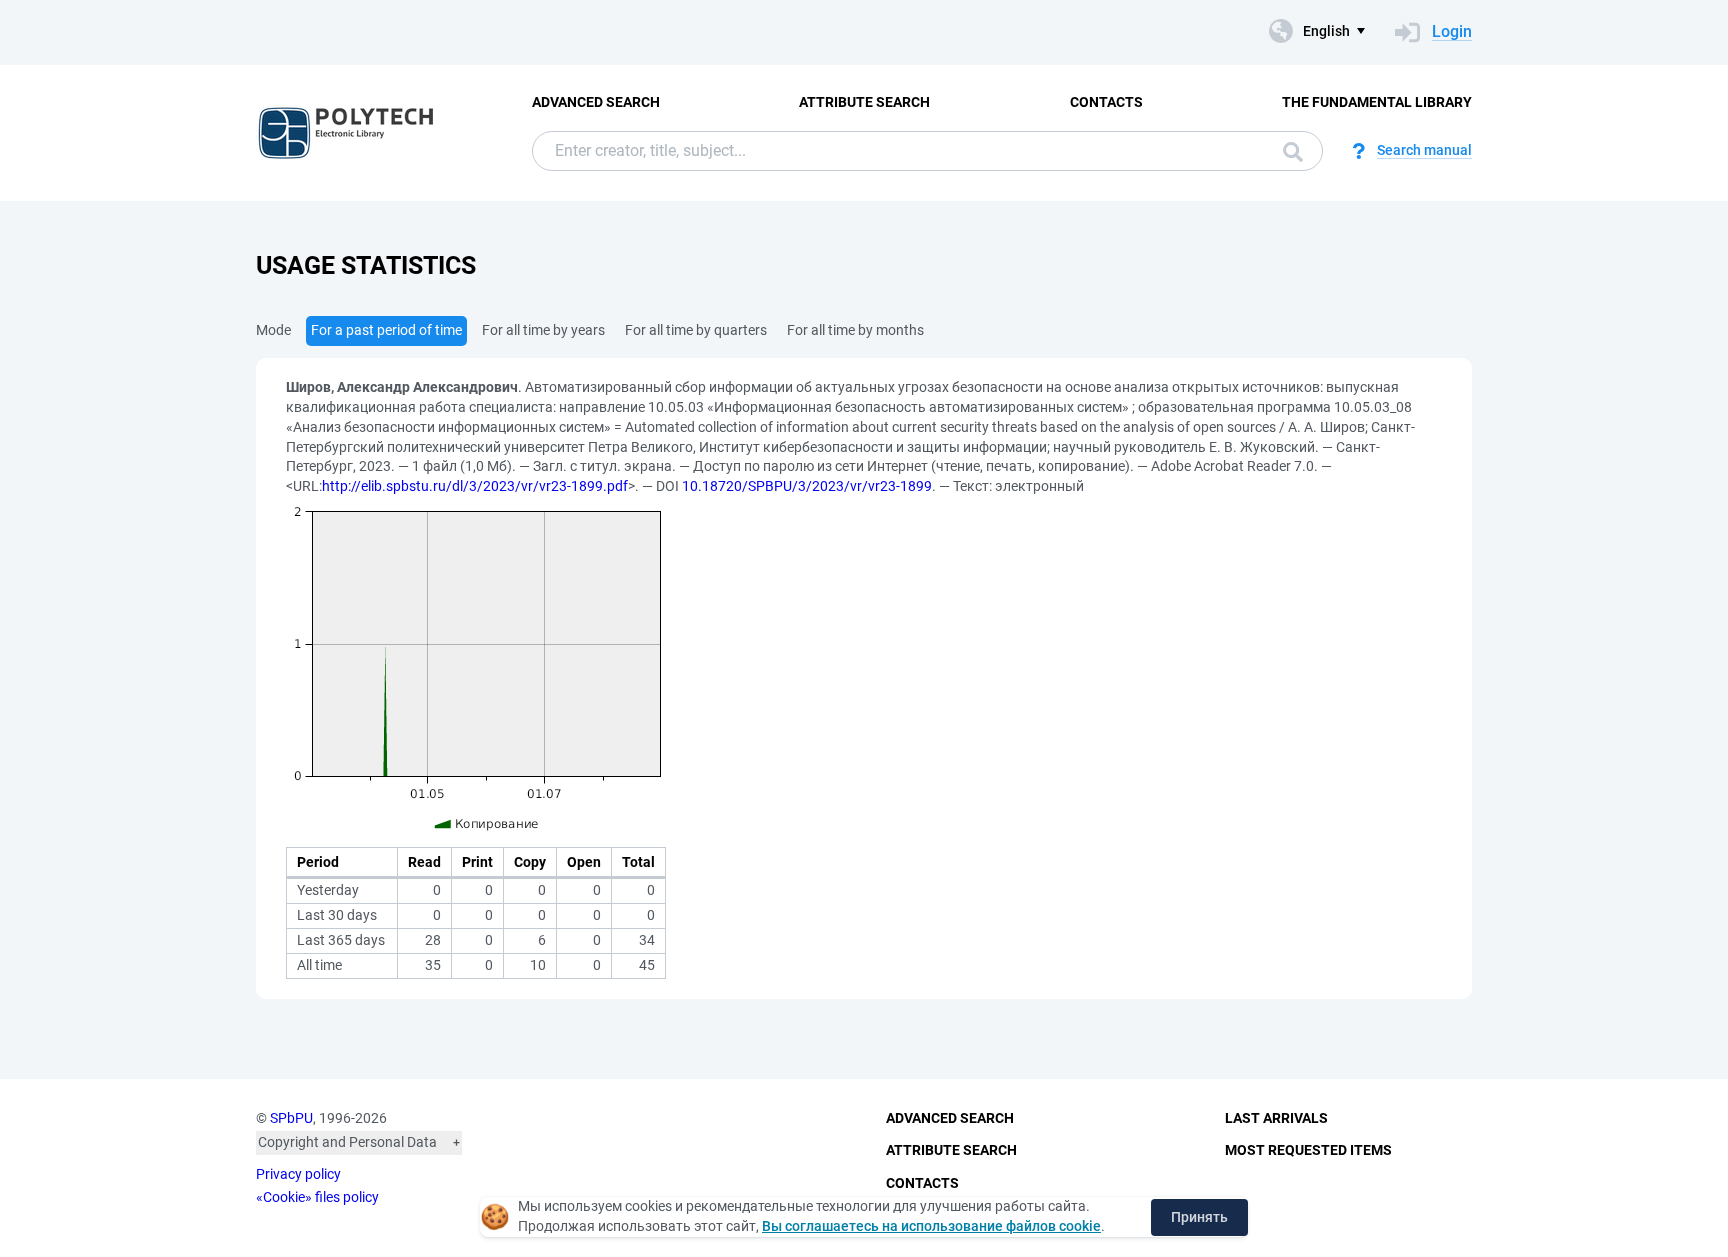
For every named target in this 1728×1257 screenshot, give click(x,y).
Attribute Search (864, 102)
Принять (1199, 1217)
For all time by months (855, 330)
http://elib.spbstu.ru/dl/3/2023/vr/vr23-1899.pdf (475, 486)
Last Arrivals (1276, 1118)
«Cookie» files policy (317, 1197)
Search (1288, 151)
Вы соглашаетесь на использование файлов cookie (931, 1226)
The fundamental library (1377, 102)
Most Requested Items (1308, 1150)
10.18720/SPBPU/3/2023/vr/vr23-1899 (807, 486)
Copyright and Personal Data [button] (347, 1142)
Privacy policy (298, 1174)
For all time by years (543, 330)
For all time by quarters (696, 330)
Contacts (1106, 102)
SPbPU (291, 1118)
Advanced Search (596, 102)
